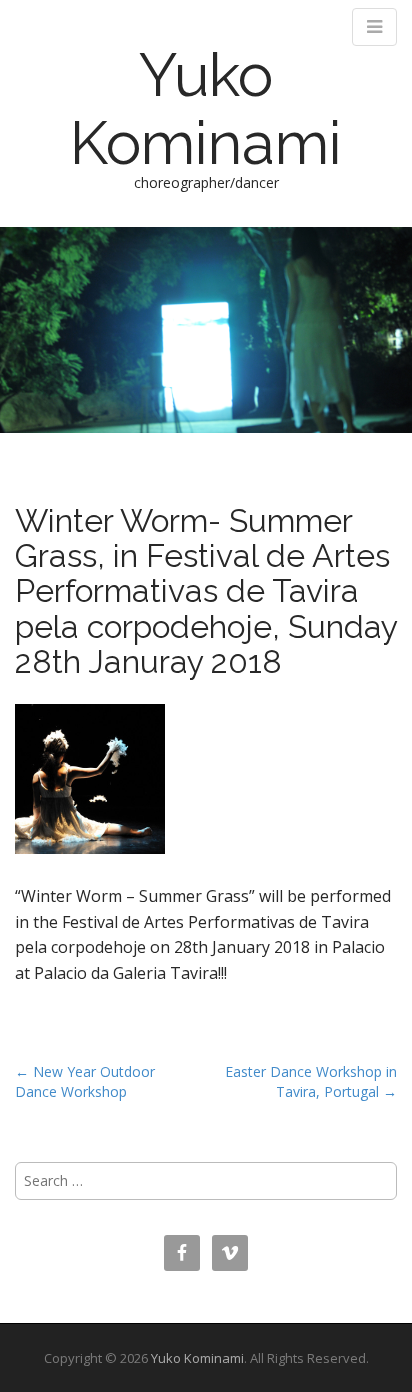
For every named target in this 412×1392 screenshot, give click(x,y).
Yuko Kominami (206, 109)
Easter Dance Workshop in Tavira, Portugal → (311, 1081)
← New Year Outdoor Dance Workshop (85, 1081)
